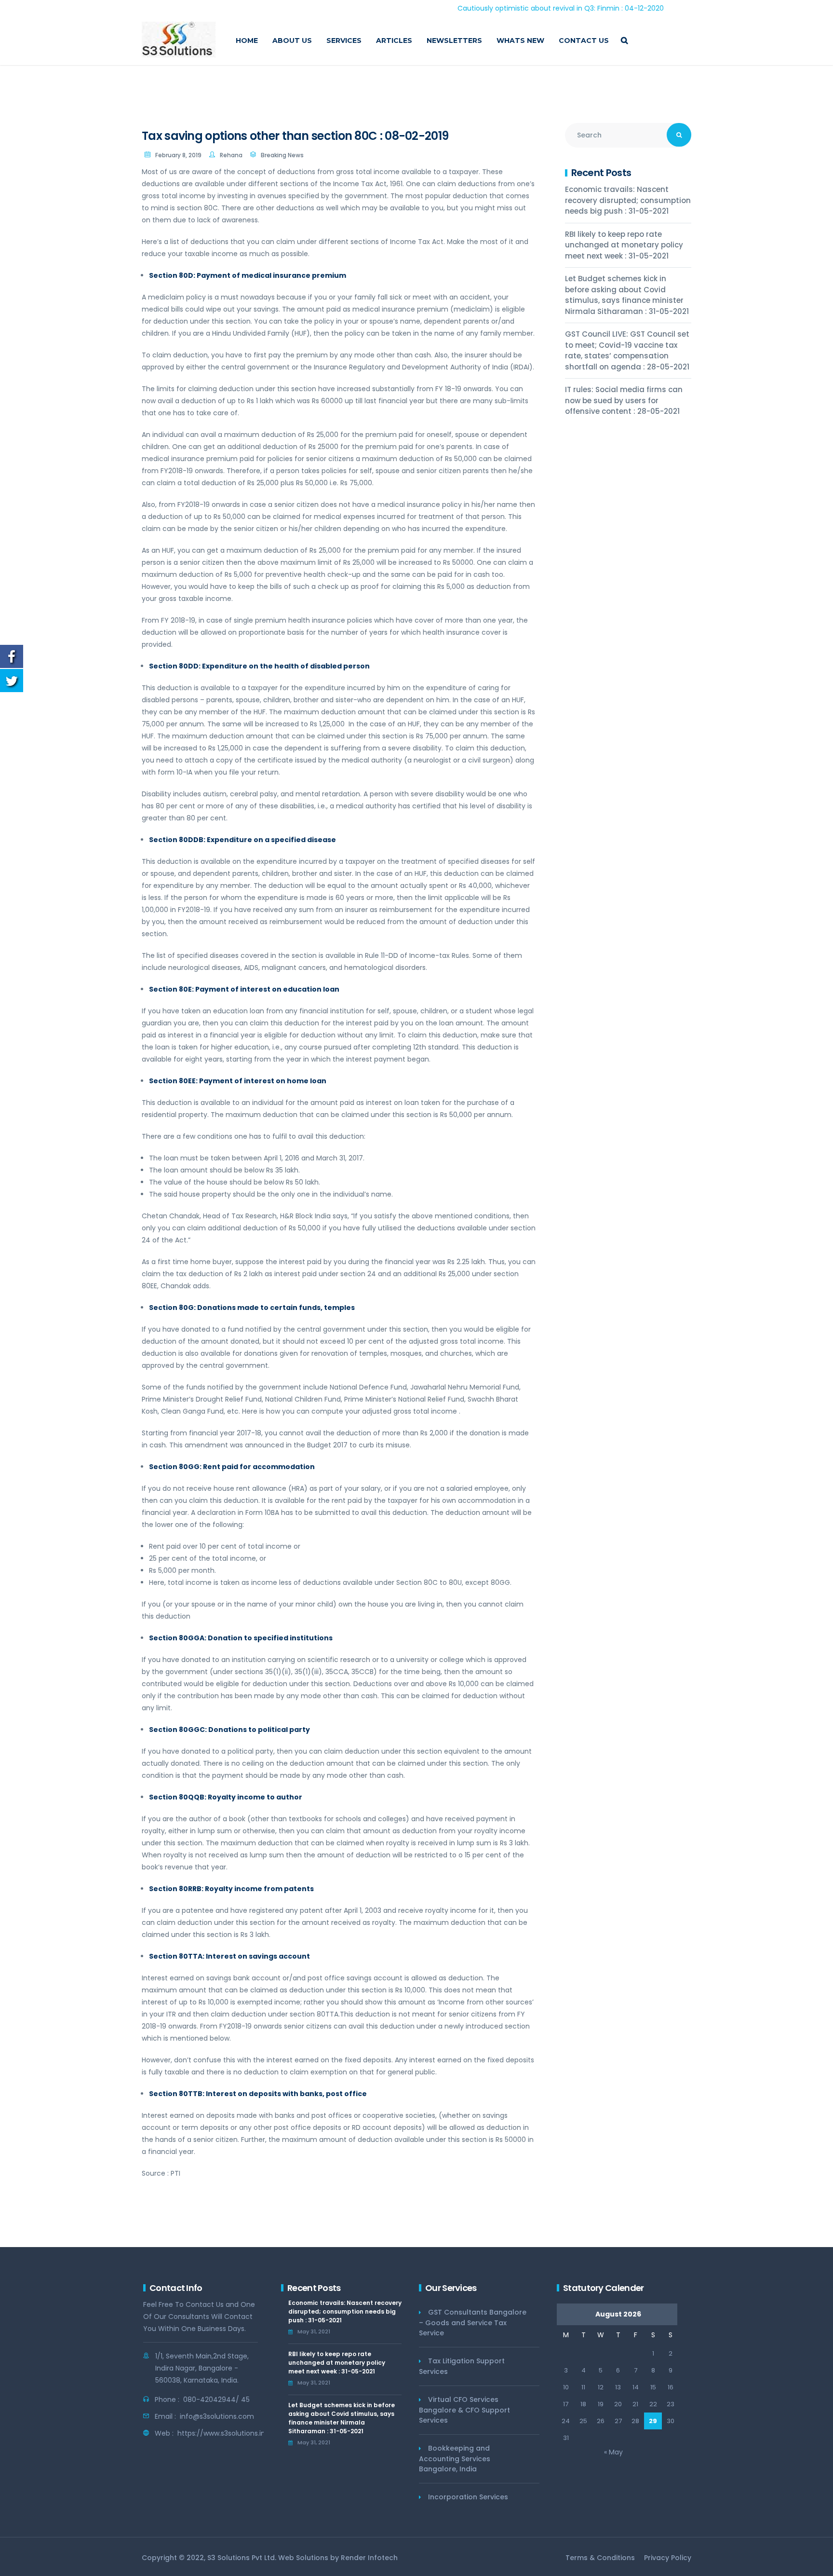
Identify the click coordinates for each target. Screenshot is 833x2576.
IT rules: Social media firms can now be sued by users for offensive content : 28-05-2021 (624, 400)
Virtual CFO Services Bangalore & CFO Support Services (464, 2410)
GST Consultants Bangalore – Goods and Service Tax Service (473, 2323)
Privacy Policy (668, 2558)
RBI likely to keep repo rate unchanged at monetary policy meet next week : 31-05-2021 (624, 245)
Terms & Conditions (600, 2558)
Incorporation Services (468, 2497)
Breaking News (282, 155)
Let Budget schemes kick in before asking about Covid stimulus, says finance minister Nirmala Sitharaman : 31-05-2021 (627, 295)
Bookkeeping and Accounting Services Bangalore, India (455, 2459)
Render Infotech (369, 2558)
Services (344, 41)
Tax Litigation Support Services (462, 2366)
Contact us (584, 41)
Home (247, 41)
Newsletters (454, 41)
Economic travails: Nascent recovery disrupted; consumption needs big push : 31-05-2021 (628, 200)
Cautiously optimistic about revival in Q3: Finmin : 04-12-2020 (489, 8)
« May (613, 2452)
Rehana (231, 155)
